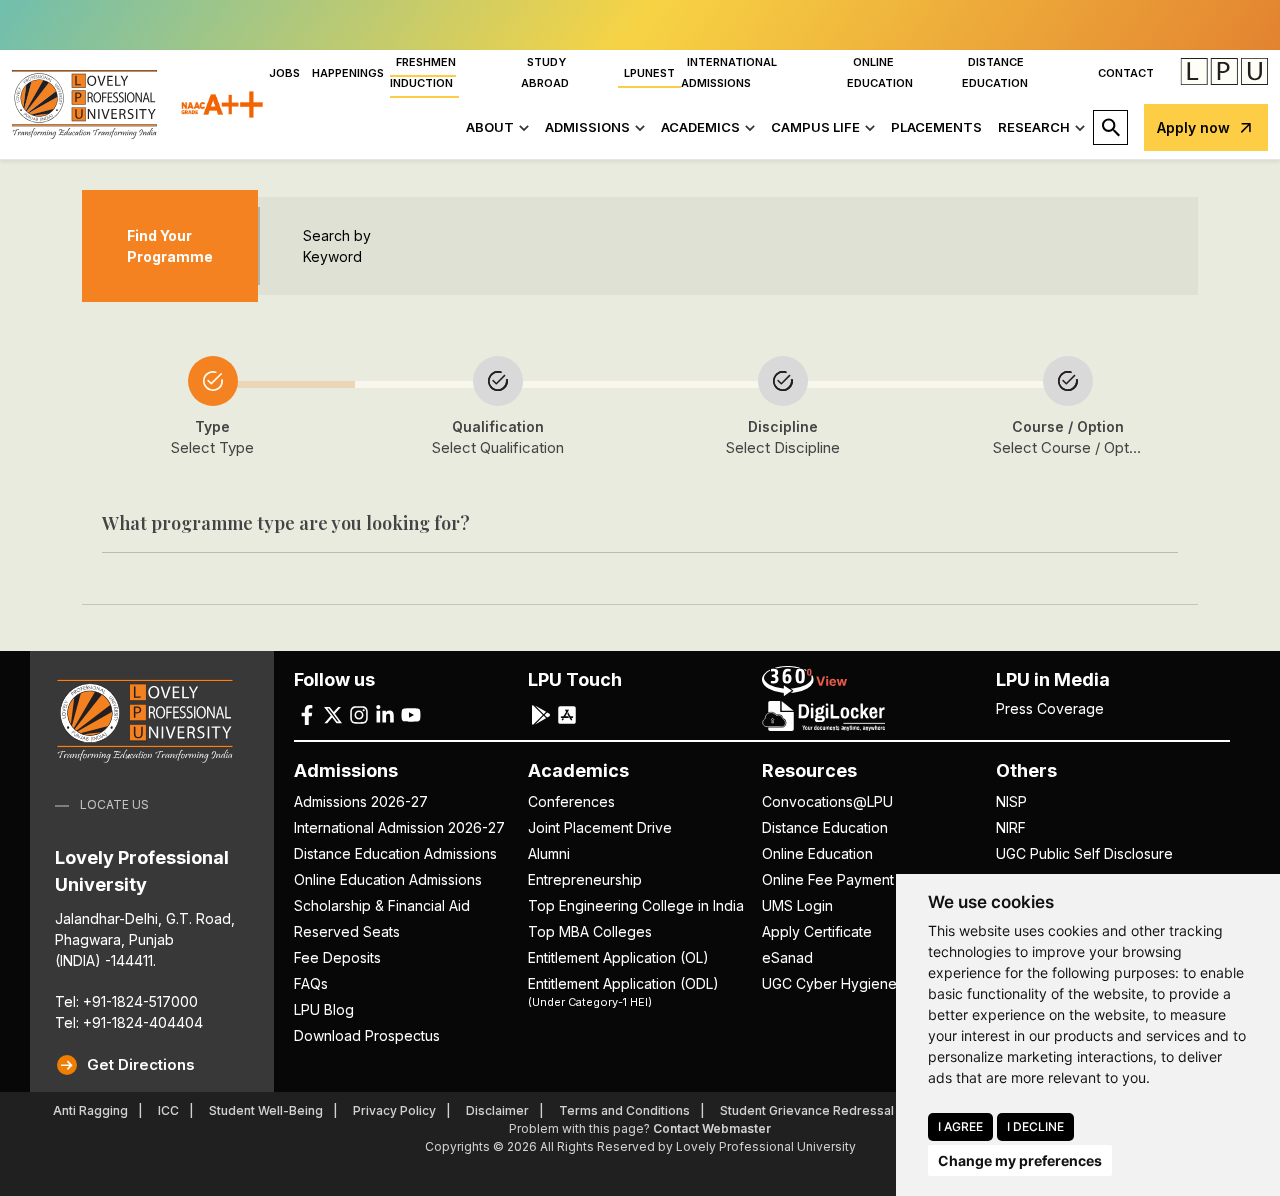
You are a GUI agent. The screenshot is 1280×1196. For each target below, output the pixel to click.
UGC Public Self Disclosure (1084, 853)
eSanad (787, 957)
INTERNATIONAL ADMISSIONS (729, 72)
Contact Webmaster (712, 1128)
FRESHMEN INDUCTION (423, 72)
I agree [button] (960, 1126)
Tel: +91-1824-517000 (126, 1001)
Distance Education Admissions (395, 853)
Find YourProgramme (170, 246)
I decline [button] (1035, 1126)
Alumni (549, 853)
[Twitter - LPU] (333, 714)
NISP (1011, 801)
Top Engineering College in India (636, 905)
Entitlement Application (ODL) (623, 991)
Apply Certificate (817, 931)
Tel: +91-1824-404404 (129, 1022)
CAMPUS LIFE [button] (815, 127)
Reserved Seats (347, 931)
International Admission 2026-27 (399, 827)
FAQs (311, 983)
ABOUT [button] (490, 127)
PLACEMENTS (936, 127)
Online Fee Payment (828, 879)
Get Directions (141, 1064)
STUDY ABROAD (545, 72)
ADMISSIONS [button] (587, 127)
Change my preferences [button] (1020, 1160)
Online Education (817, 853)
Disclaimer (497, 1110)
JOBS (284, 73)
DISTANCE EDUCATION (995, 72)
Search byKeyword (337, 246)
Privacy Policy (394, 1110)
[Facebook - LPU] (307, 714)
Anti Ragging (90, 1110)
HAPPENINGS (348, 73)
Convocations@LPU (827, 801)
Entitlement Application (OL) (618, 957)
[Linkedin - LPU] (385, 714)
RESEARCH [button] (1034, 127)
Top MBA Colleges (590, 931)
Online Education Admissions (388, 879)
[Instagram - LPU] (359, 714)
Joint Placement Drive (600, 827)
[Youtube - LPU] (411, 714)
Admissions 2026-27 (361, 801)
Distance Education (825, 827)
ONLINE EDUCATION (880, 72)
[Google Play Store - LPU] (541, 714)
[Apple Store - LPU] (567, 714)
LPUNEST (649, 73)
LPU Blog (324, 1009)
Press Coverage (1050, 708)
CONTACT (1126, 73)
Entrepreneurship (585, 879)
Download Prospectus (367, 1035)
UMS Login (797, 905)
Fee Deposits (337, 957)
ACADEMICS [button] (700, 127)
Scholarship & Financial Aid (382, 905)
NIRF (1011, 827)
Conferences (571, 801)
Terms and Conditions (624, 1110)
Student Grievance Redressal (807, 1110)
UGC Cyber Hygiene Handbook (866, 983)
